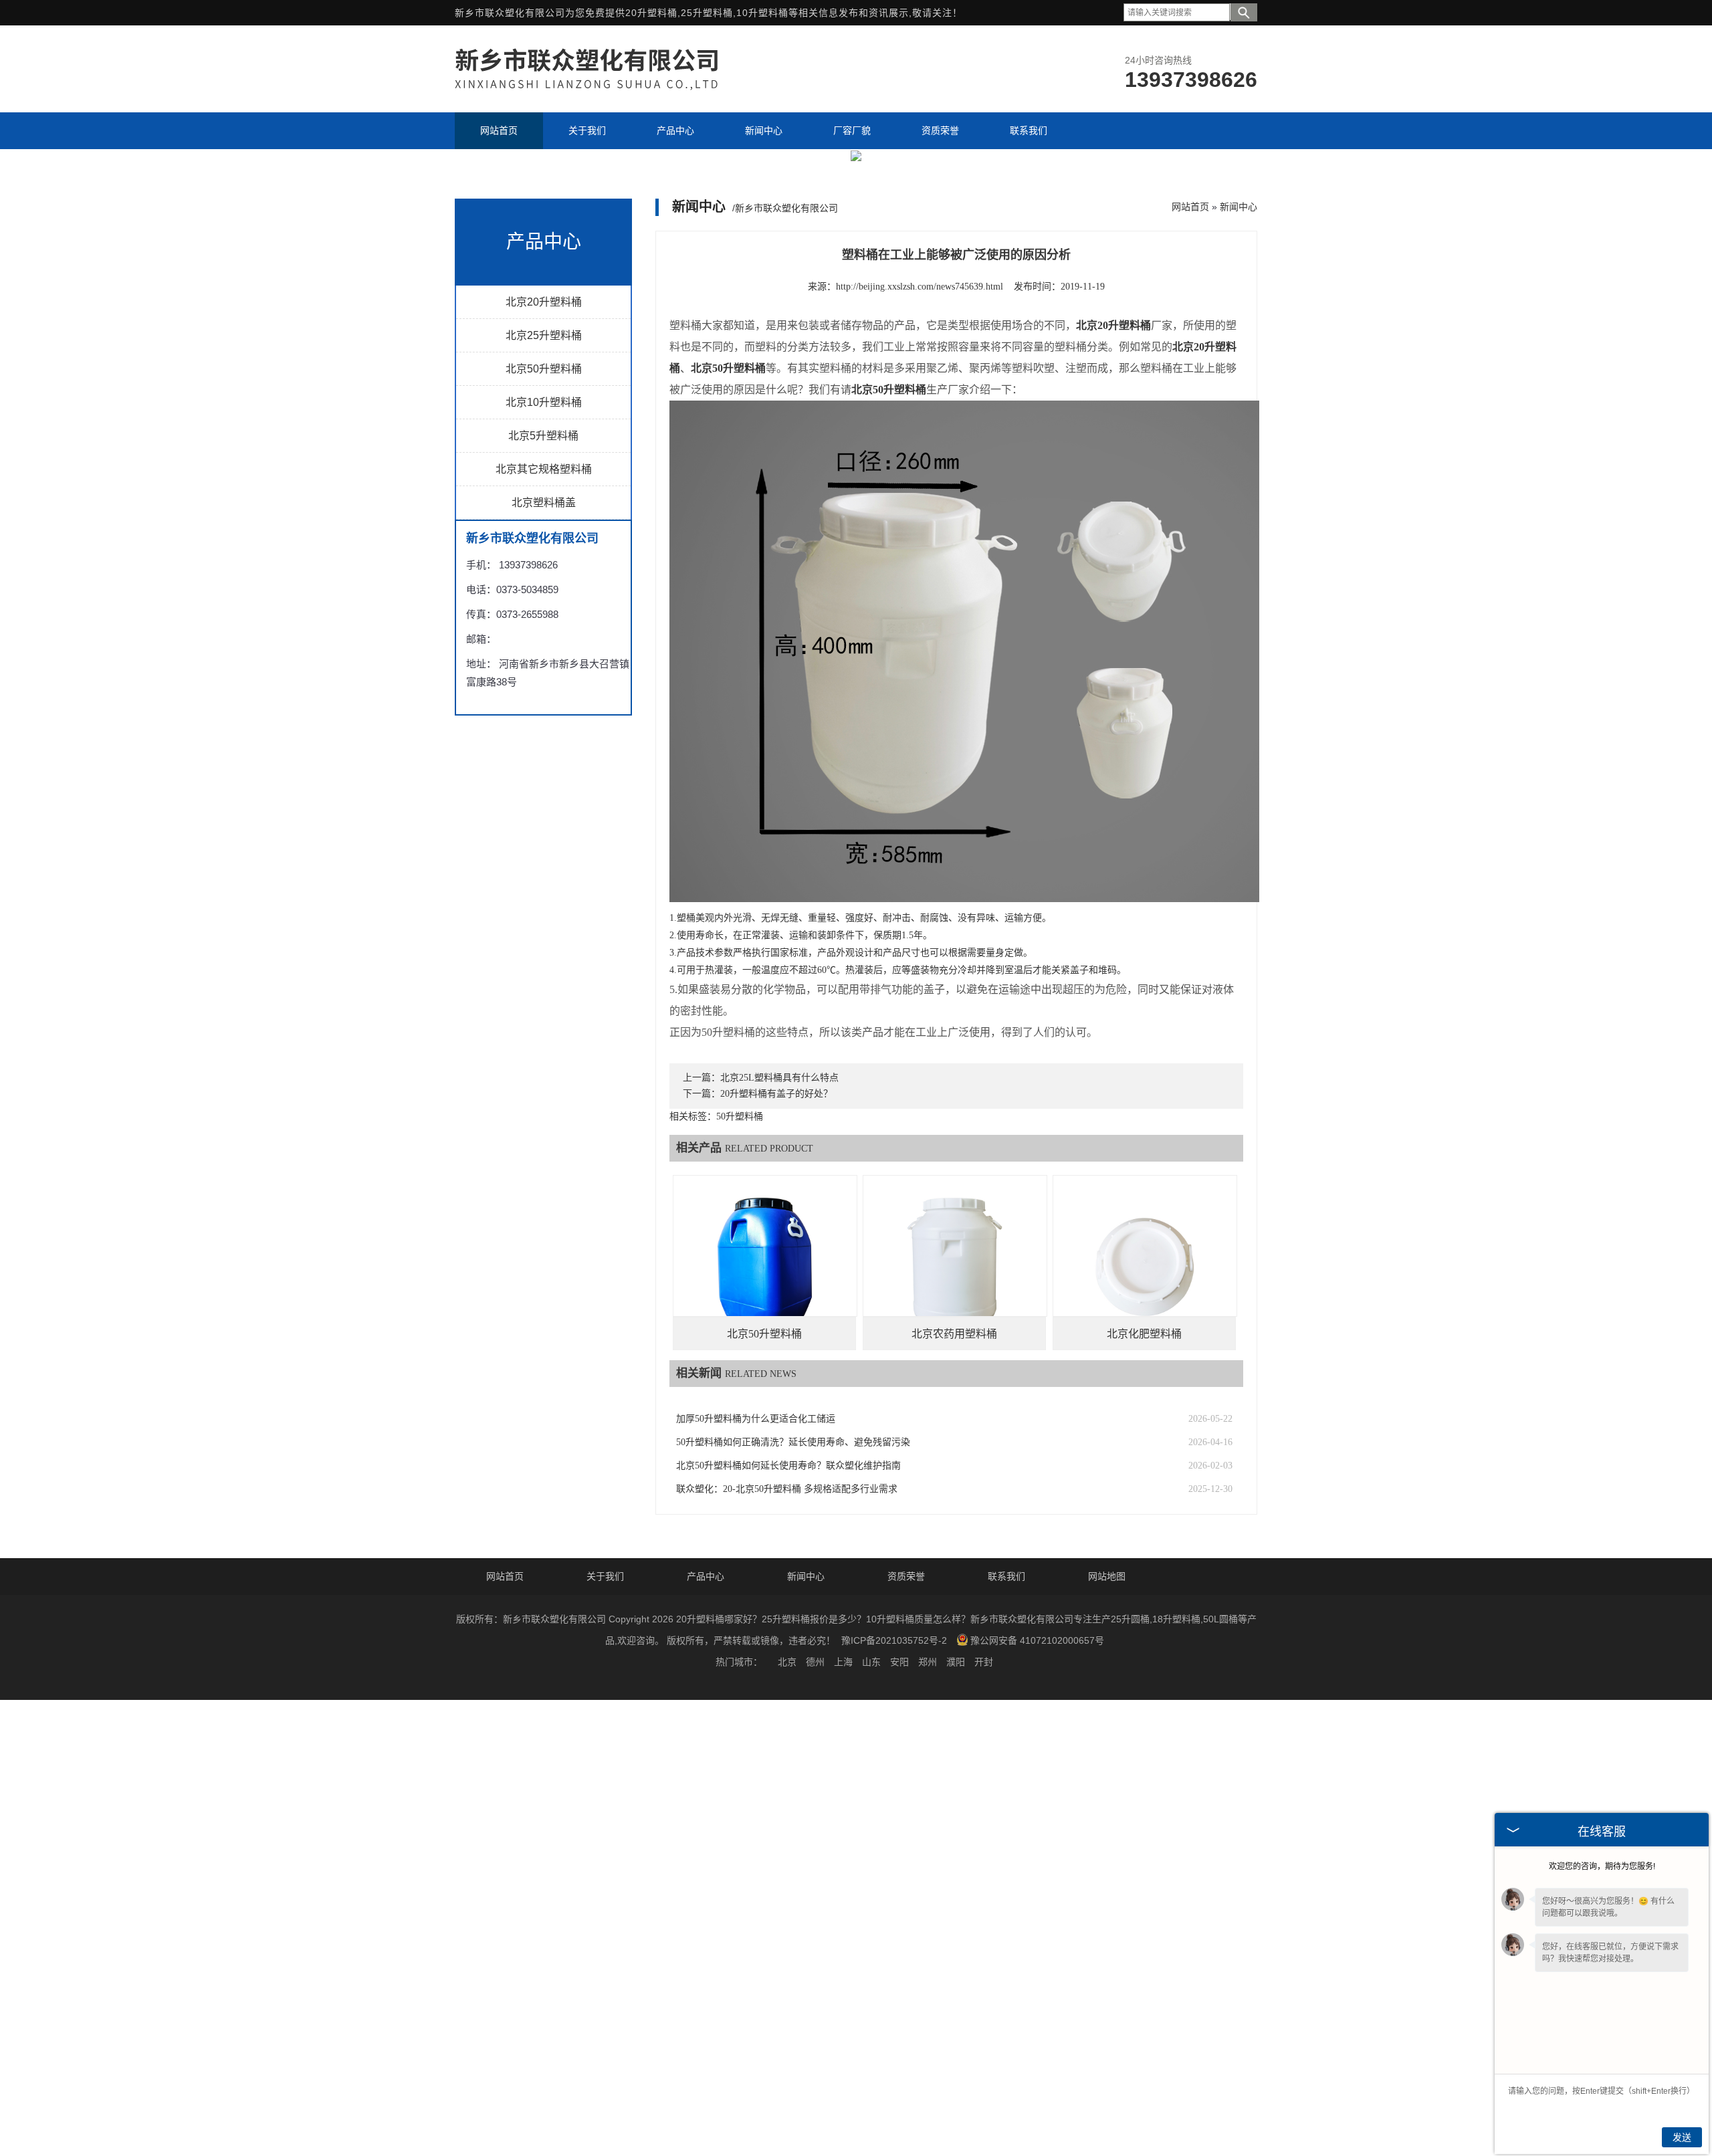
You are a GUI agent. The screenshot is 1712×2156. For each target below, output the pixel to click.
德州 (815, 1662)
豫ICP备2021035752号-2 (894, 1640)
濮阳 (956, 1662)
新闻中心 (1239, 207)
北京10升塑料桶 (544, 402)
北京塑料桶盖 (544, 503)
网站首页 (1190, 207)
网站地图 (1107, 1576)
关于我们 (605, 1576)
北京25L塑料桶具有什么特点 (779, 1078)
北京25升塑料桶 (544, 335)
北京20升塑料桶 (544, 302)
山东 (871, 1662)
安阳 (899, 1662)
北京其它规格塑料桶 (544, 469)
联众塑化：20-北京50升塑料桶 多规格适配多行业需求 (787, 1489)
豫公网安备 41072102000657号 (1037, 1640)
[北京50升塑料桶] (765, 1267)
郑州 (928, 1662)
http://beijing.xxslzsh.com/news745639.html (920, 287)
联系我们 (1006, 1576)
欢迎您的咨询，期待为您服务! (1602, 1866)
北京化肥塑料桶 (1144, 1334)
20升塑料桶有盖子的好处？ (776, 1094)
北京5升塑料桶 (543, 436)
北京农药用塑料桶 (954, 1334)
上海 (843, 1662)
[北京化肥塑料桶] (1145, 1267)
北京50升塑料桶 (544, 369)
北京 (787, 1662)
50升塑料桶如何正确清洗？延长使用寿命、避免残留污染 (793, 1442)
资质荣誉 (906, 1576)
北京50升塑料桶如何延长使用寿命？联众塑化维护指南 (788, 1466)
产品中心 (706, 1576)
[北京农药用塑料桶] (955, 1267)
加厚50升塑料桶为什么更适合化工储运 (756, 1419)
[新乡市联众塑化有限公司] (602, 89)
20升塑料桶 (651, 13)
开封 (984, 1662)
